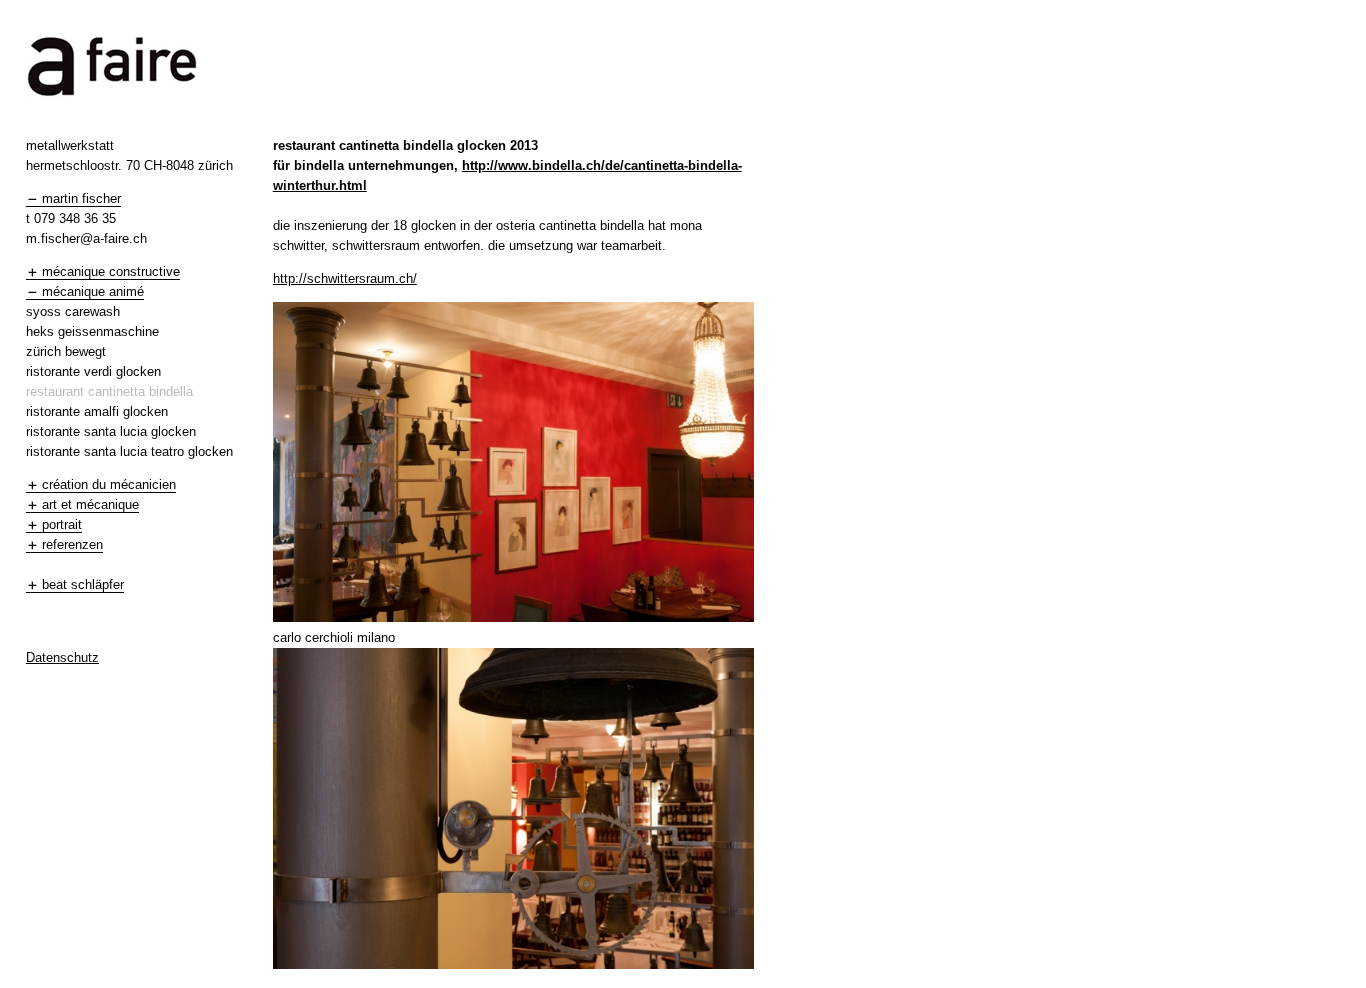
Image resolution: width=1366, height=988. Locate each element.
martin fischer (81, 198)
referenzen (72, 544)
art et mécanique (90, 504)
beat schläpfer (83, 584)
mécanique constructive (111, 271)
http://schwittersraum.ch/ (345, 278)
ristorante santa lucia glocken (111, 431)
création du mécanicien (109, 484)
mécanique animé (93, 291)
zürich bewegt (66, 351)
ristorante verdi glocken (93, 371)
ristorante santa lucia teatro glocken (129, 451)
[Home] (112, 99)
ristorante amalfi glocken (97, 411)
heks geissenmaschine (92, 331)
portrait (62, 524)
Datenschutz (62, 657)
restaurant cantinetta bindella (109, 391)
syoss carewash (73, 311)
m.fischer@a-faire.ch (86, 238)
